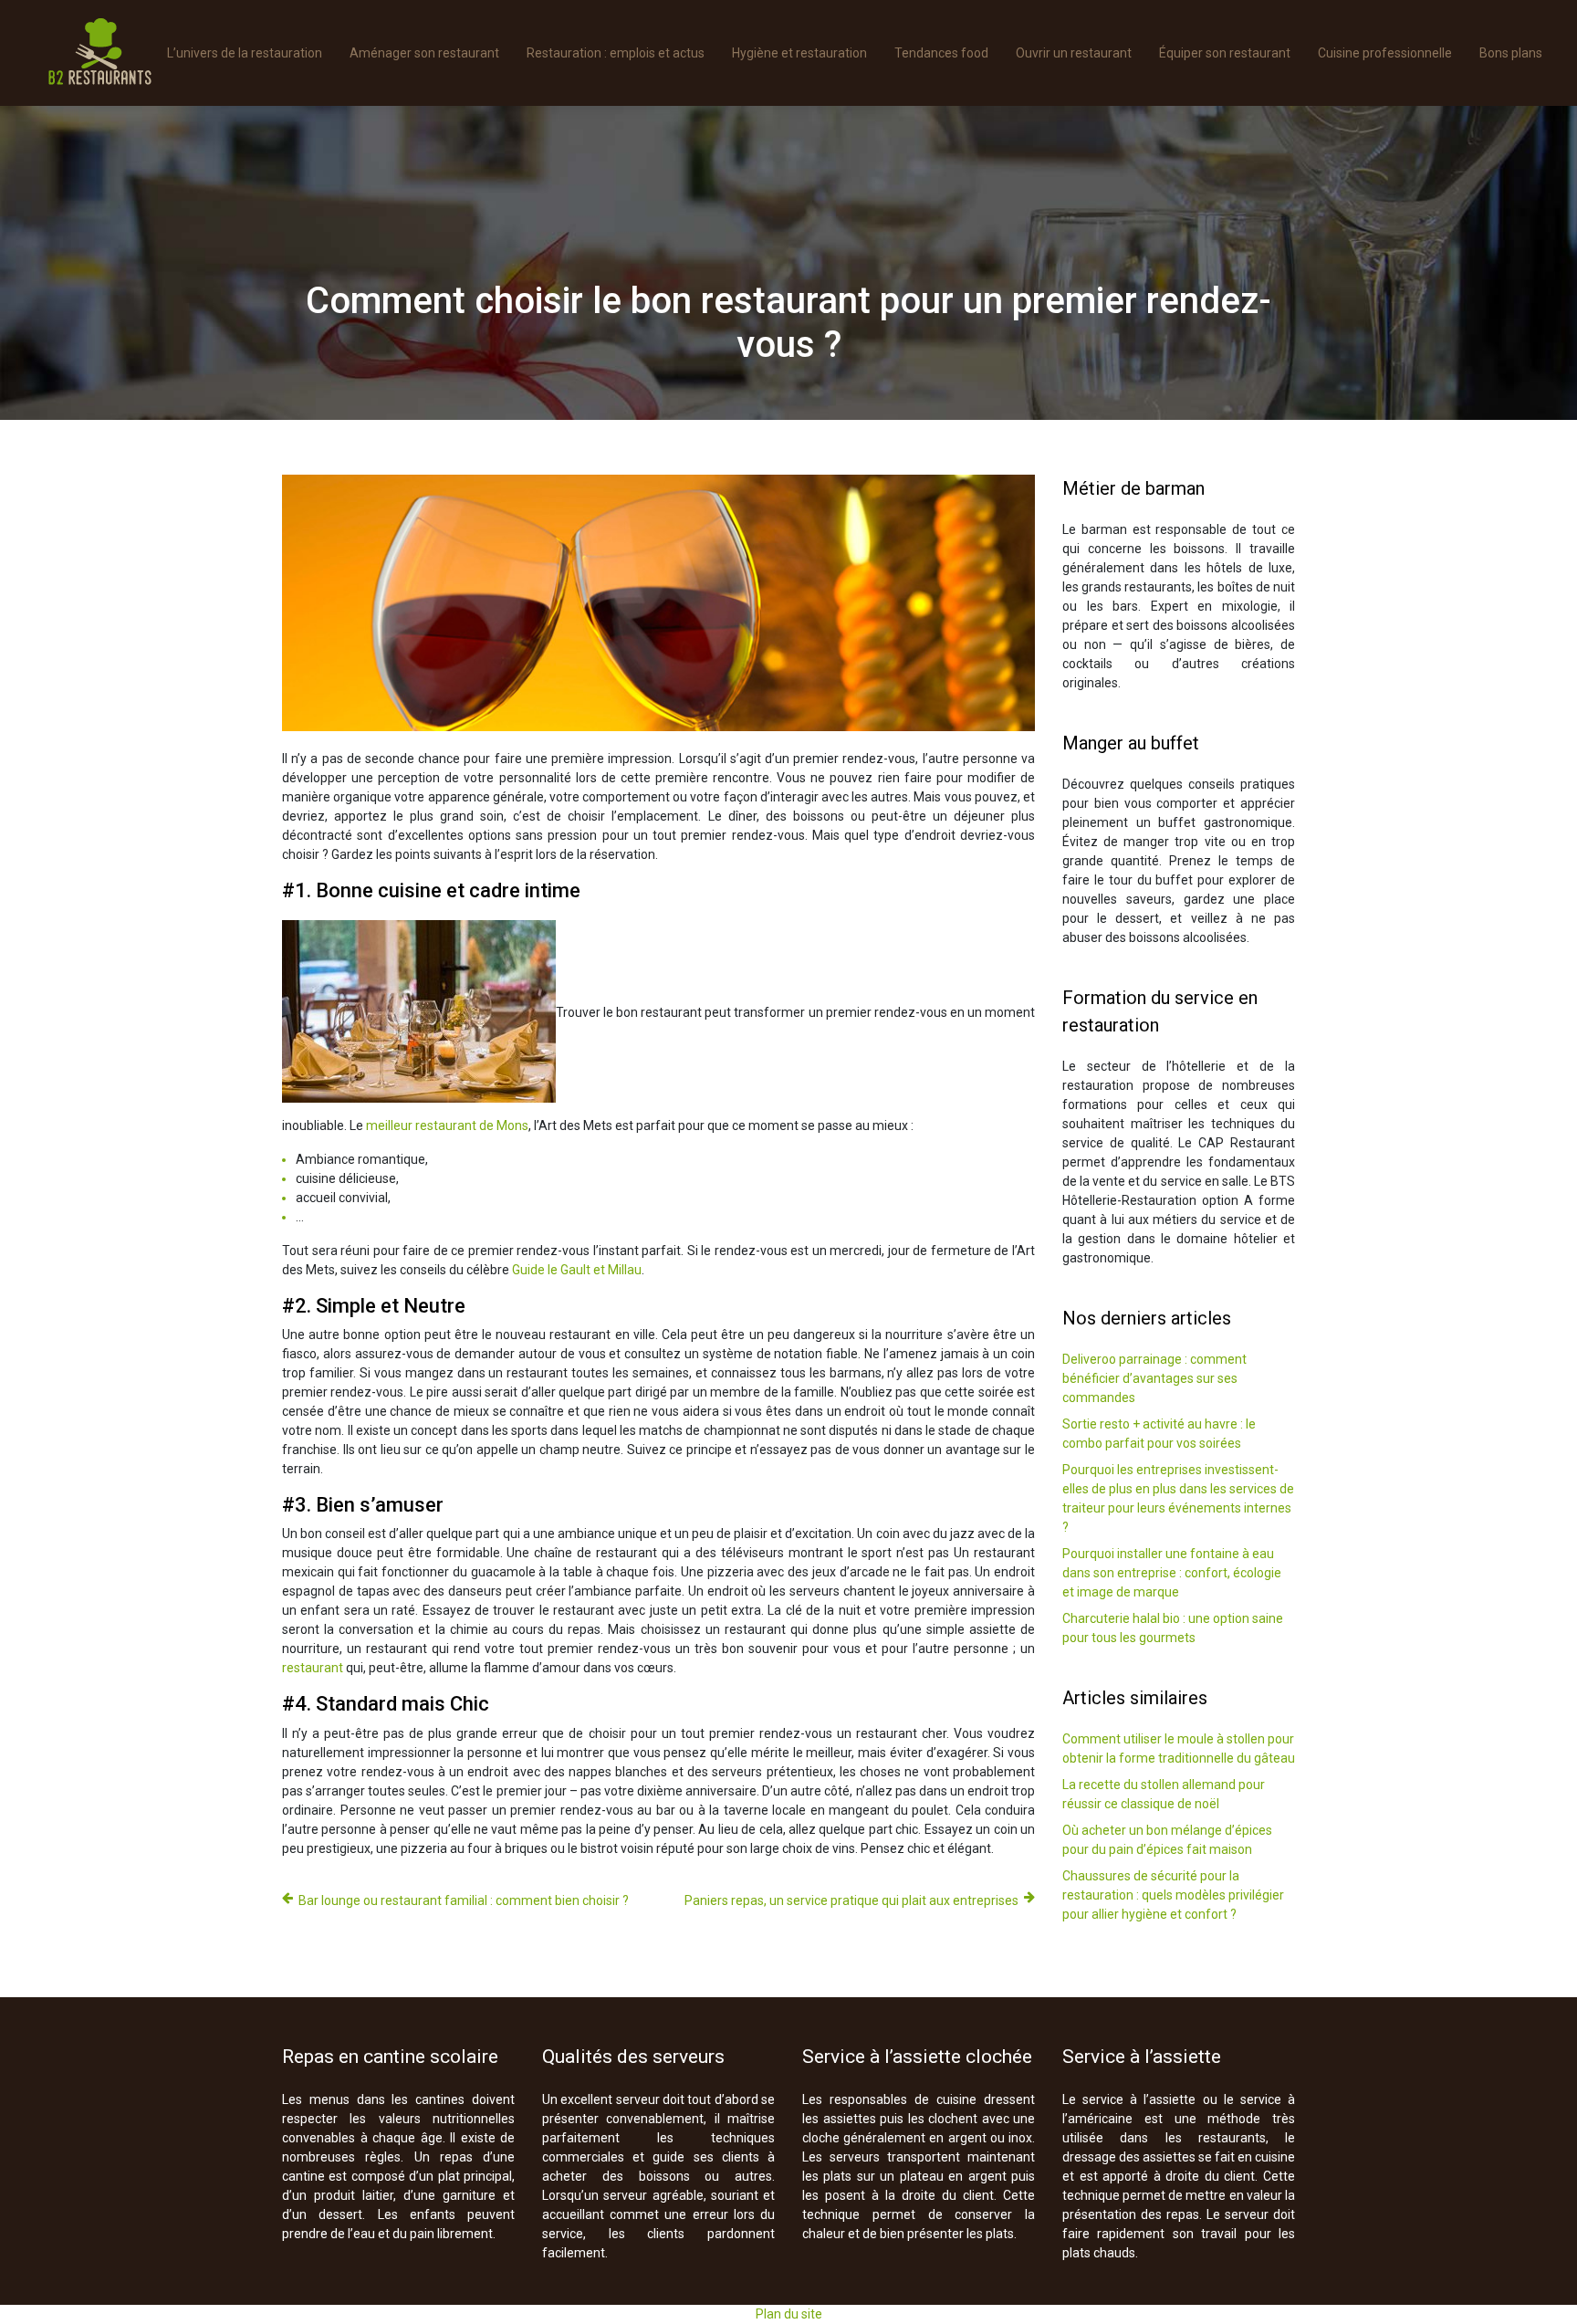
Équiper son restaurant (1225, 53)
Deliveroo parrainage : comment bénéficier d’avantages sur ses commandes (1154, 1378)
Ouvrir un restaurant (1074, 53)
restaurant (313, 1668)
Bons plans (1511, 53)
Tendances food (941, 53)
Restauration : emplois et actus (616, 53)
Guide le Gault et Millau (577, 1270)
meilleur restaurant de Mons (447, 1125)
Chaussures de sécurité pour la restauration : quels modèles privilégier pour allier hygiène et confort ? (1173, 1895)
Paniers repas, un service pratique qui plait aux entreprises (851, 1900)
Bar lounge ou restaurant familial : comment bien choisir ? (464, 1900)
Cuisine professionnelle (1385, 53)
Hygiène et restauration (799, 53)
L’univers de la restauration (245, 53)
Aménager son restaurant (424, 53)
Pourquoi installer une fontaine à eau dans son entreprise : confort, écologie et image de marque (1172, 1573)
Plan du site (789, 2314)
